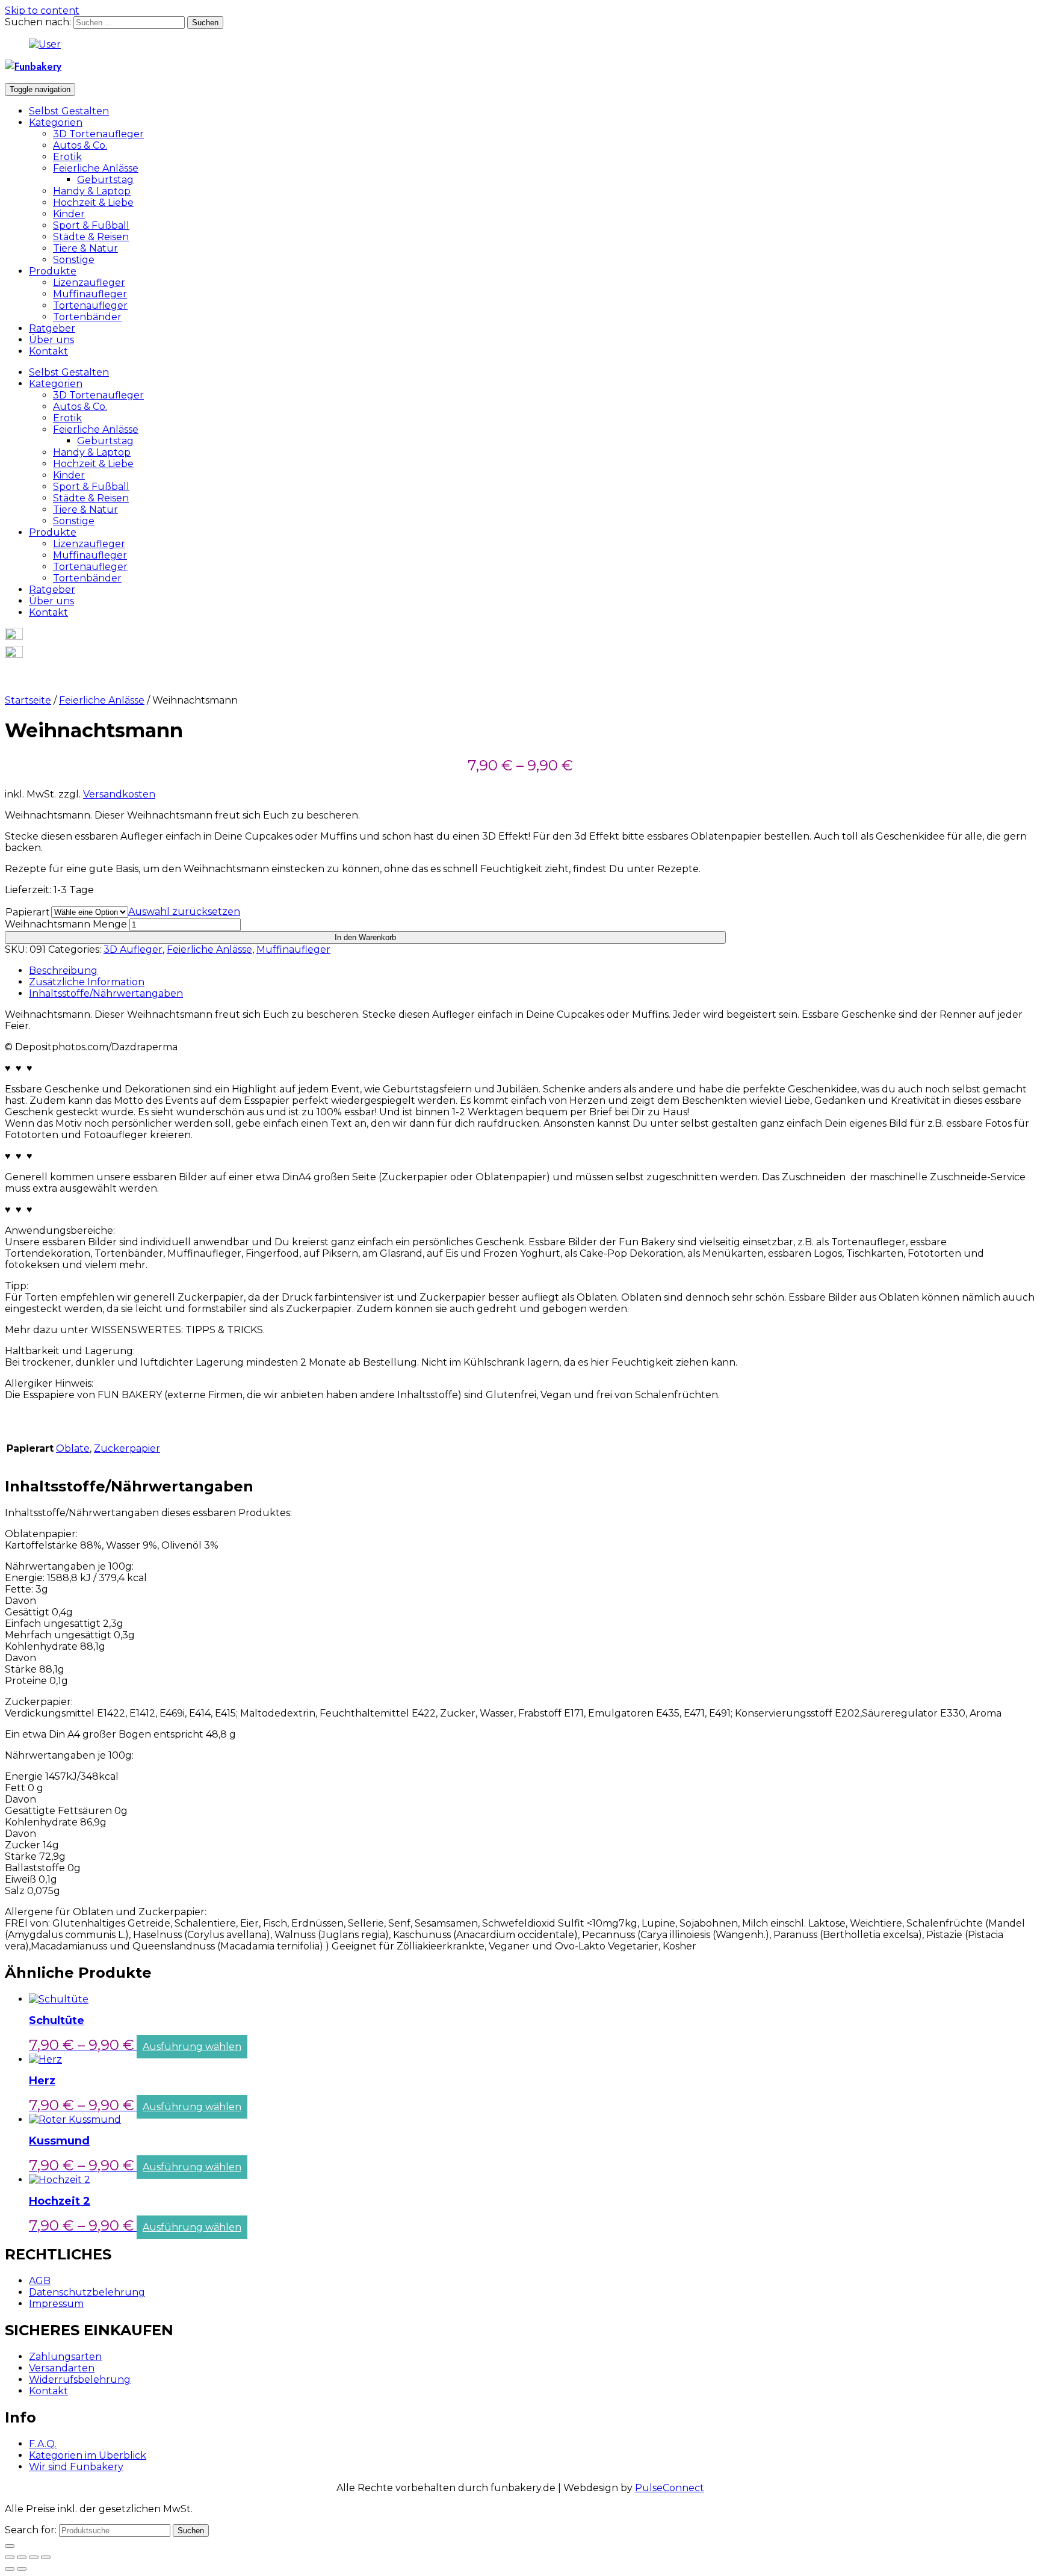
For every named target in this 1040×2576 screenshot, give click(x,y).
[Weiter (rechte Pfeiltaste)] (22, 2569)
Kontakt (48, 351)
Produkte (53, 271)
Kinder (69, 214)
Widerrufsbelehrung (80, 2379)
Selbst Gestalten (69, 111)
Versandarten (62, 2368)
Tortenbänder (87, 317)
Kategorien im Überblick (88, 2455)
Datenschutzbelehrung (87, 2292)
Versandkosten (119, 794)
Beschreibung (63, 971)
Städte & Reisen (91, 237)
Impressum (56, 2304)
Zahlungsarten (65, 2357)
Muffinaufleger (90, 294)
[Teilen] (22, 2557)
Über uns (51, 340)
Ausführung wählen (192, 2047)
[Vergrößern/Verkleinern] (46, 2557)
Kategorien (56, 122)
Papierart (28, 912)
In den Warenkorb (365, 937)
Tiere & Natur (85, 248)
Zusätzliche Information (87, 982)
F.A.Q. (43, 2444)
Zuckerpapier (127, 1448)
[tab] (532, 971)
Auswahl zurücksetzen (184, 912)
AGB (40, 2281)
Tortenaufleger (90, 305)
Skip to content (42, 11)
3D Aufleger (133, 949)
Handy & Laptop (92, 191)
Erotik (67, 157)
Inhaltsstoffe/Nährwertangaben (106, 993)
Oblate (73, 1448)
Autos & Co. (80, 145)
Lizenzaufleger (89, 283)
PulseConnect (670, 2488)
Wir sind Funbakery (76, 2467)
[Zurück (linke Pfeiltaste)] (10, 2569)
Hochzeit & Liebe (93, 203)
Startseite (28, 700)
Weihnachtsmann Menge (66, 924)
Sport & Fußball (91, 225)
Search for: (31, 2530)
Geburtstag (105, 180)
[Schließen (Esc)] (10, 2557)
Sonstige (74, 260)
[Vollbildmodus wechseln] (34, 2557)
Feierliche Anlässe (96, 168)
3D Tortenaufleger (98, 134)
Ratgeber (52, 328)
